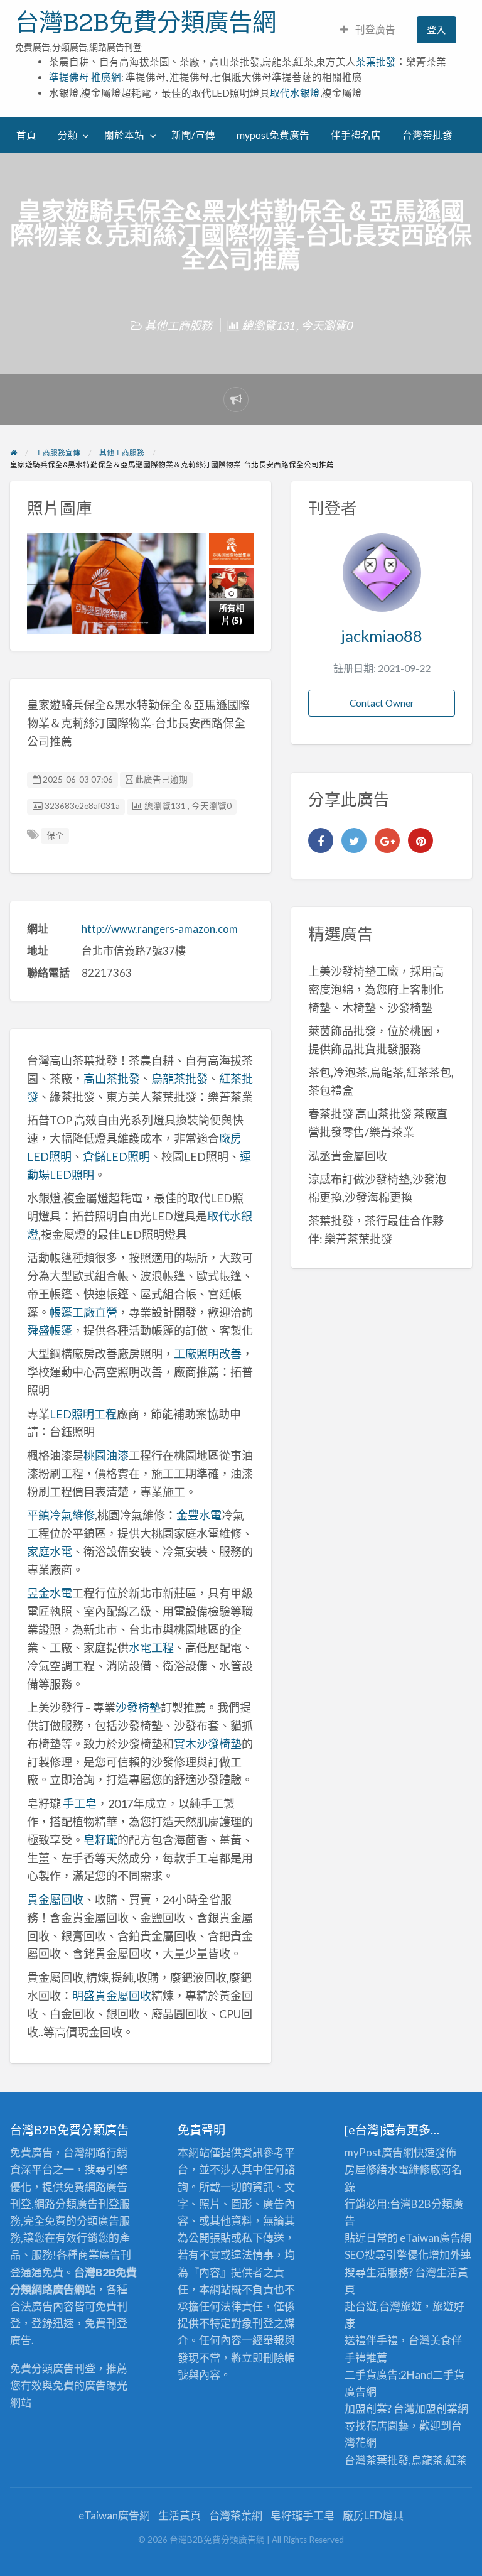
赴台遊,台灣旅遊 (383, 2306)
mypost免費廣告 (273, 135)
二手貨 (448, 2375)
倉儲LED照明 (116, 1156)
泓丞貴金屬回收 (348, 1156)
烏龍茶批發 (179, 1079)
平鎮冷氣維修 (61, 1515)
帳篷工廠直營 (83, 1312)
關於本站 (124, 135)
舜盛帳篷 (50, 1330)
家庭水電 (50, 1552)
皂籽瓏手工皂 (303, 2515)
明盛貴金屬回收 (112, 1996)
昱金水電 (50, 1593)
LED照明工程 (83, 1414)
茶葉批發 (376, 62)
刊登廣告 (374, 30)
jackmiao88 (382, 636)
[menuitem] (368, 30)
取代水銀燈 (295, 93)
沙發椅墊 (138, 1707)
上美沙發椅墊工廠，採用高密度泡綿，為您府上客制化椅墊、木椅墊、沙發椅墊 (376, 989)
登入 (436, 30)
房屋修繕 (366, 2169)
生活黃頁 (179, 2515)
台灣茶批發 (427, 135)
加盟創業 (436, 2409)
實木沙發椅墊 (208, 1744)
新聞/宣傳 (193, 135)
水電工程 (151, 1648)
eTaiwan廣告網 (436, 2238)
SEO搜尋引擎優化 (387, 2255)
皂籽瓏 (100, 1840)
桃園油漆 (106, 1455)
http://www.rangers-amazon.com (160, 929)
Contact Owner (382, 703)
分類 (68, 135)
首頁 (26, 135)
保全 (55, 835)
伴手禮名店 (356, 135)
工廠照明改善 (208, 1354)
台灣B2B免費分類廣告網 (146, 22)
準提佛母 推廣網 (85, 77)
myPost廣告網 (379, 2152)
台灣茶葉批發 (377, 2460)
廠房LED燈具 (373, 2515)
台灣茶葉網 (236, 2515)
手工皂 (80, 1803)
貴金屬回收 (55, 1899)
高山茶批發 (112, 1079)
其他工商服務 (178, 325)
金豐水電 (199, 1515)
